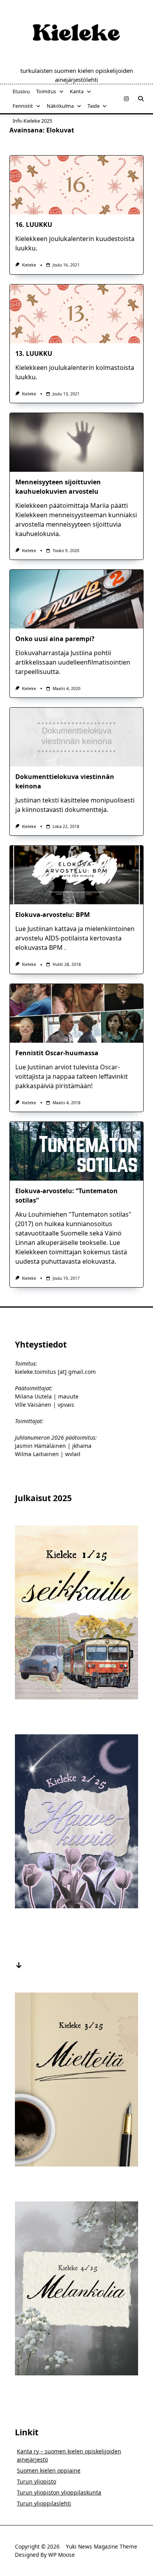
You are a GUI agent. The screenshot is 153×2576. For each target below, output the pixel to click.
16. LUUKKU (34, 225)
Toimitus (46, 91)
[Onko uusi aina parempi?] (76, 599)
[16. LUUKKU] (76, 185)
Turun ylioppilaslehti (44, 2503)
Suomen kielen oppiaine (49, 2470)
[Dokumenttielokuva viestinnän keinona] (76, 737)
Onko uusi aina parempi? (55, 639)
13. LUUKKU (34, 353)
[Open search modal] (141, 99)
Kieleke (29, 265)
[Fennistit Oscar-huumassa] (76, 1013)
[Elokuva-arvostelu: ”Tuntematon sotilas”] (76, 1151)
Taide (94, 106)
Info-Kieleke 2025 (32, 121)
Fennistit (23, 106)
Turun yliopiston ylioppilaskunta (59, 2492)
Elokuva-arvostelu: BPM (53, 915)
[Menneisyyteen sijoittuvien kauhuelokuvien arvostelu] (76, 442)
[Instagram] (126, 99)
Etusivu (21, 91)
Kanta (77, 91)
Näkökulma (60, 106)
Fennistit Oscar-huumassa (57, 1053)
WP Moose (62, 2555)
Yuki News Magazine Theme (102, 2546)
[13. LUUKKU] (76, 314)
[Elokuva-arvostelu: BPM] (76, 875)
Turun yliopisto (36, 2481)
